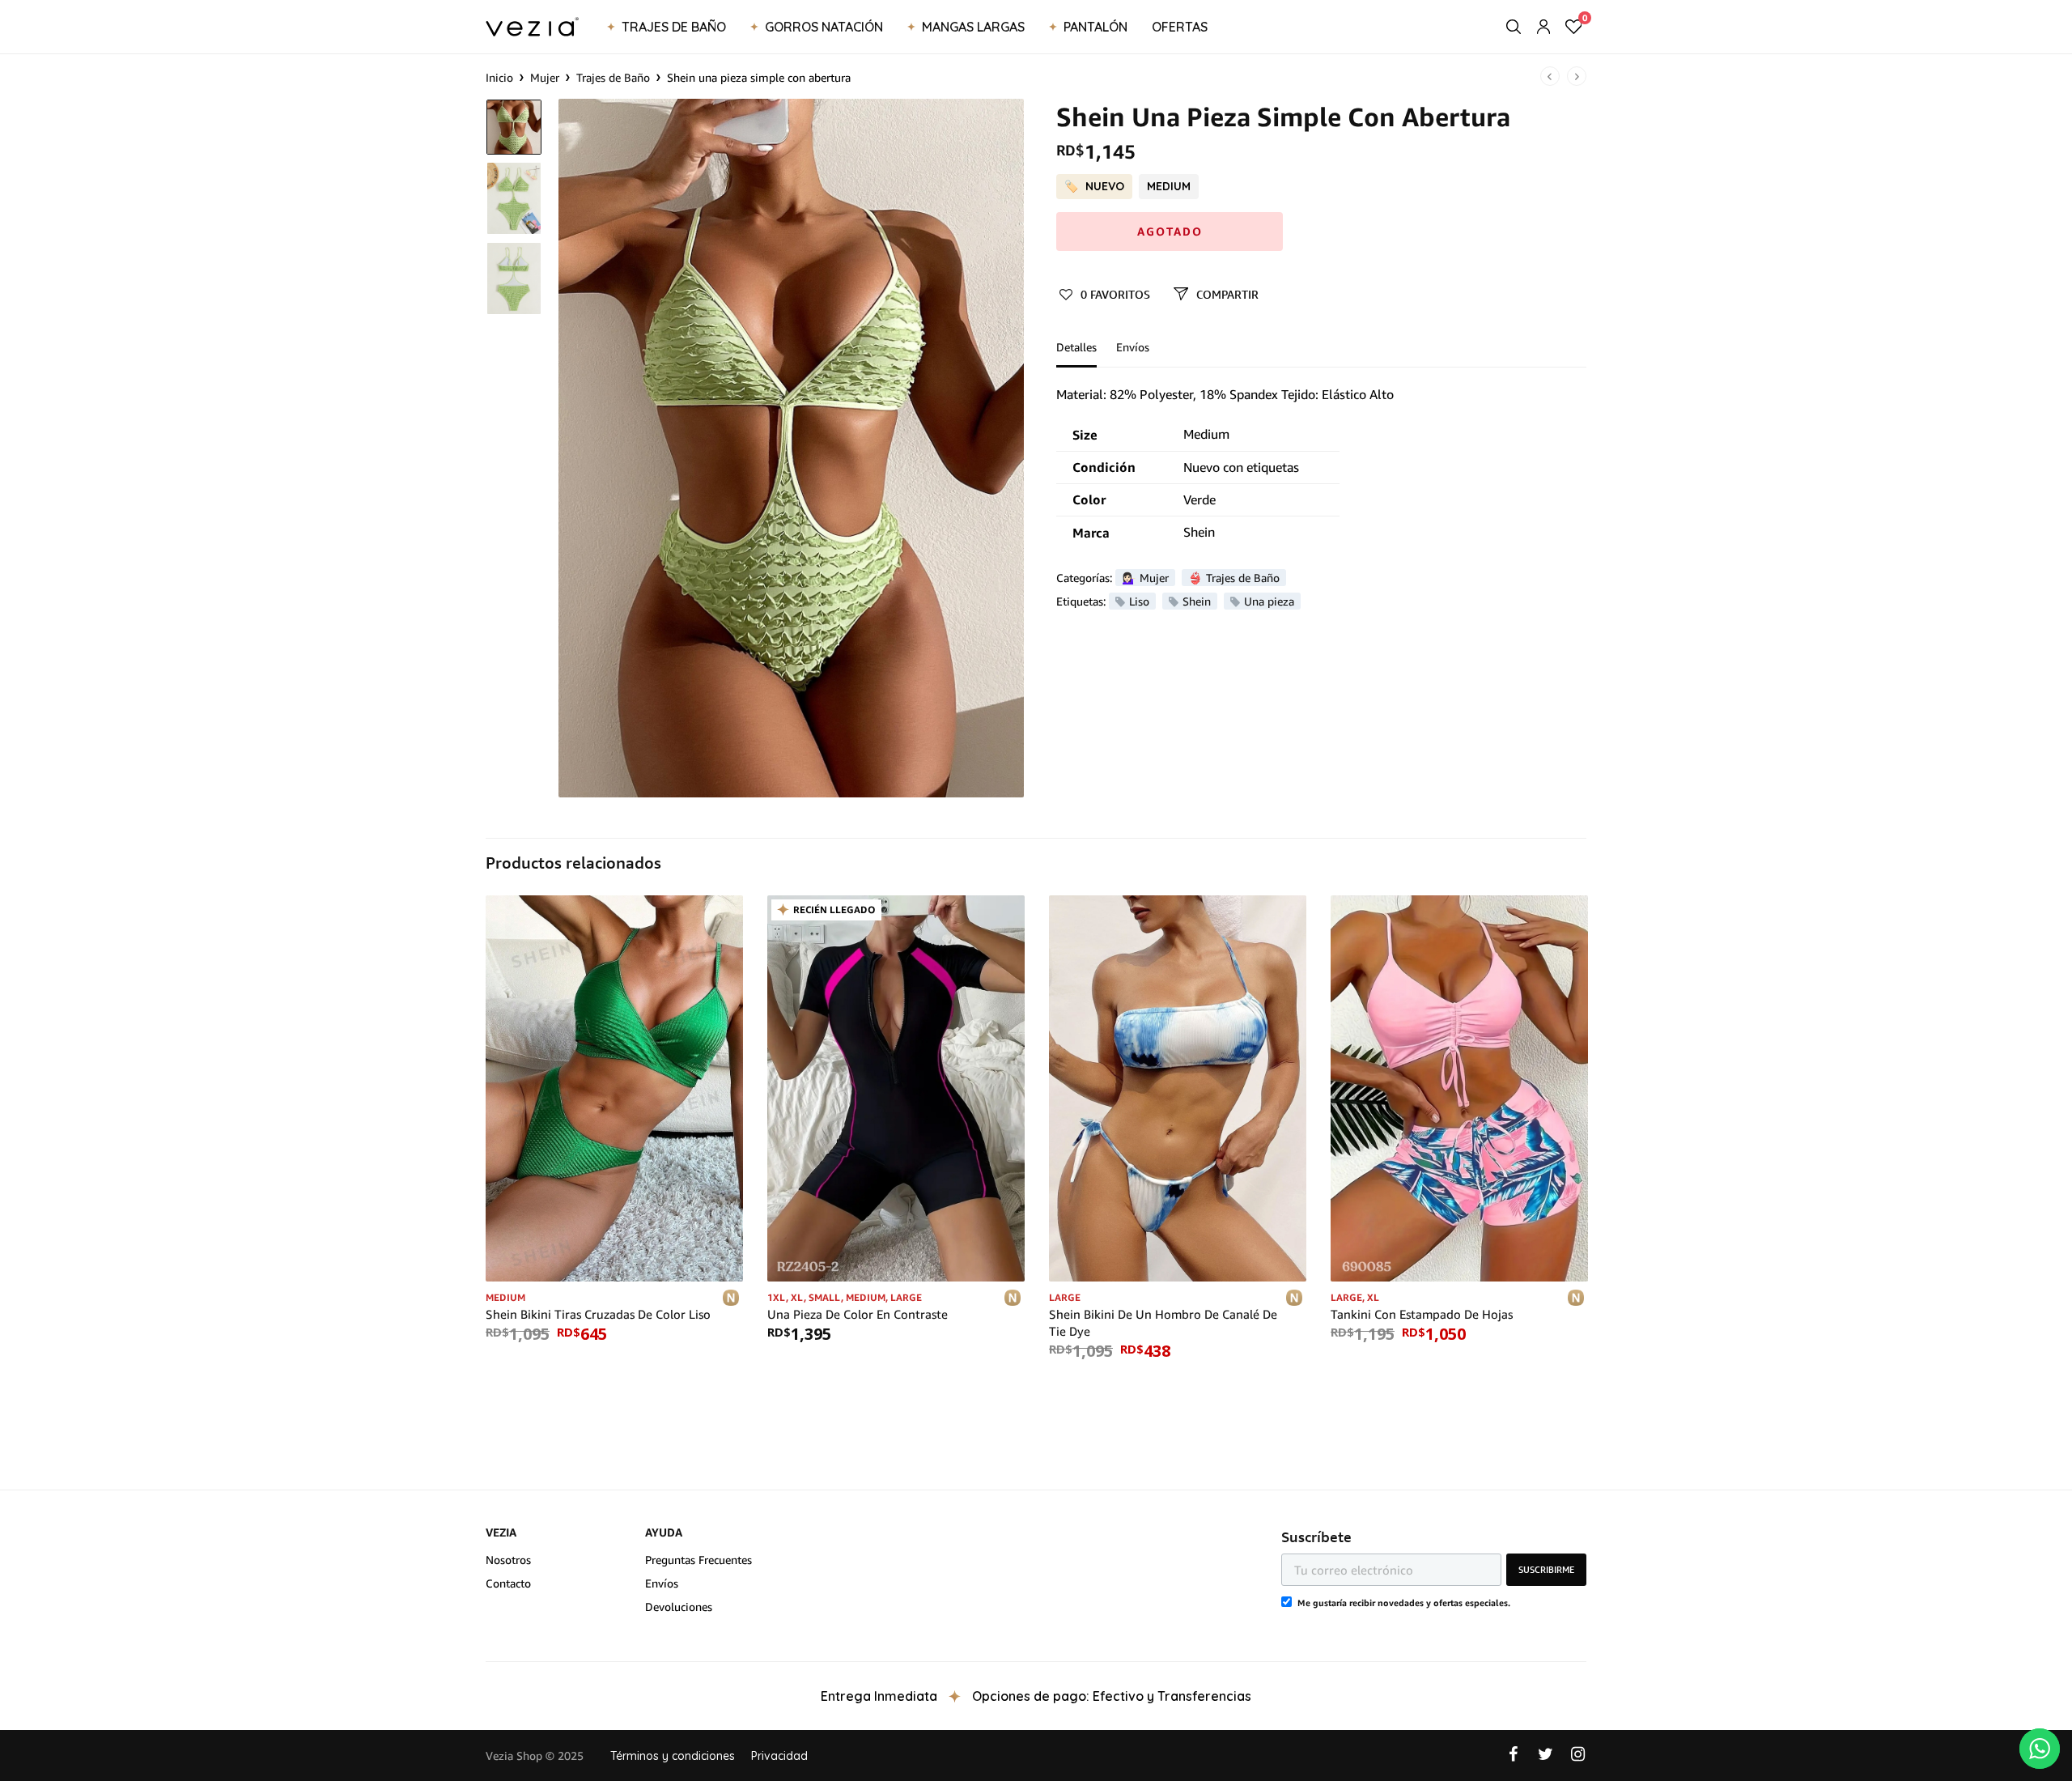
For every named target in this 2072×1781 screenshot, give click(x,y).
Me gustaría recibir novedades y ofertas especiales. (1404, 1602)
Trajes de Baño (674, 27)
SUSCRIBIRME (1546, 1569)
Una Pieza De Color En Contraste (858, 1314)
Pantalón (1095, 27)
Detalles (1076, 348)
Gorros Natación (824, 27)
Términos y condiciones (673, 1756)
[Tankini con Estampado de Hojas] (1459, 1088)
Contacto (508, 1583)
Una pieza (1269, 601)
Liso (1139, 601)
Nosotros (508, 1560)
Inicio (499, 77)
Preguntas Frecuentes (698, 1560)
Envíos (1133, 348)
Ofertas (1180, 27)
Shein (1197, 601)
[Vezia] (532, 27)
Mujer (545, 77)
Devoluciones (679, 1607)
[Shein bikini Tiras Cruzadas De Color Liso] (614, 1088)
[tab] (1085, 355)
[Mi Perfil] (1543, 27)
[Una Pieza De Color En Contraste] (896, 1088)
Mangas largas (973, 27)
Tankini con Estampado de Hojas (1422, 1314)
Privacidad (779, 1756)
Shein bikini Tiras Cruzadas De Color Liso (598, 1314)
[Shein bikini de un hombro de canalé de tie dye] (1178, 1088)
